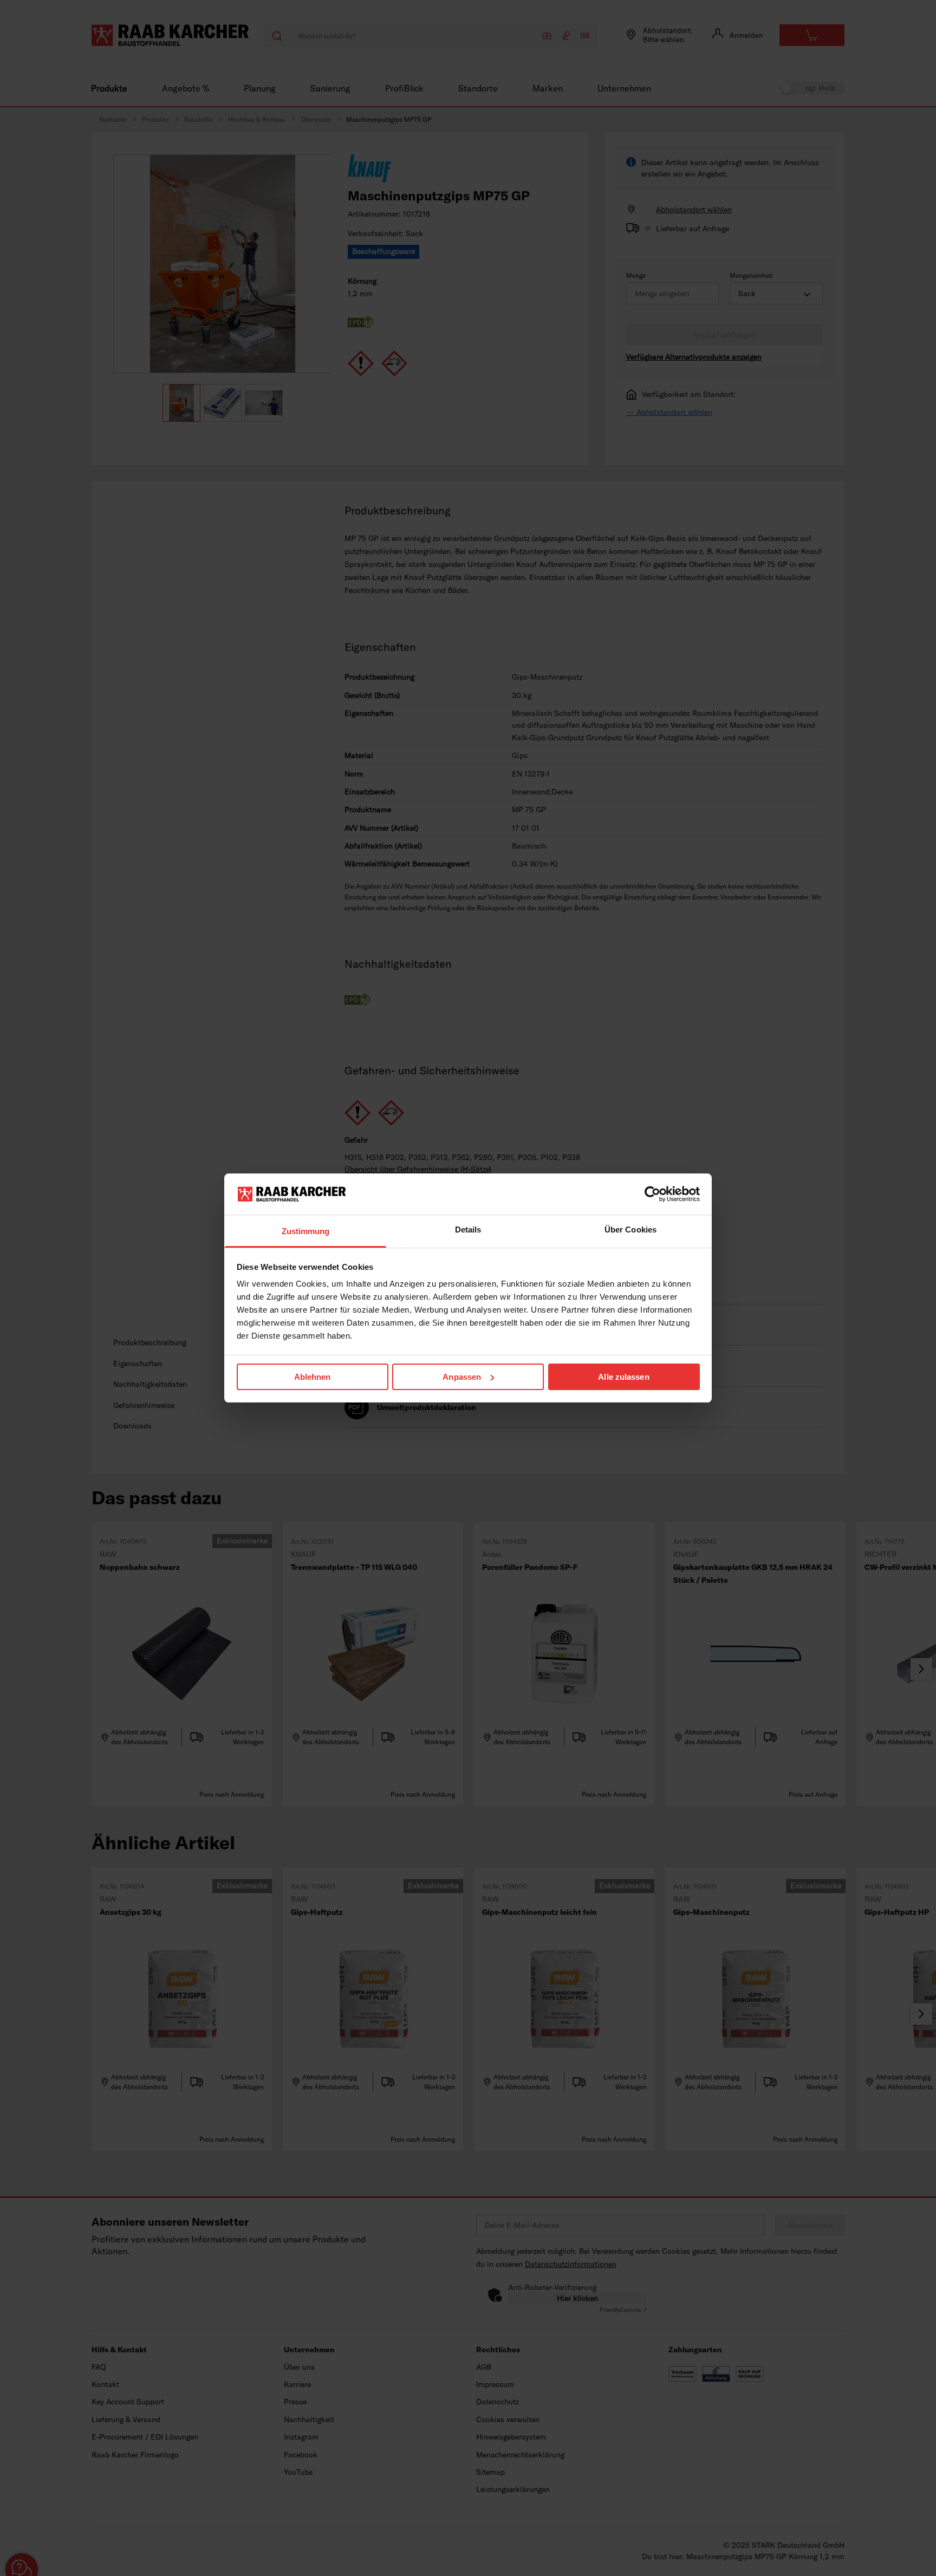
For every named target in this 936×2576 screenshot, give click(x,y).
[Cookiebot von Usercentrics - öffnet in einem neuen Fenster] (652, 1194)
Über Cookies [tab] (630, 1230)
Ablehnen (313, 1377)
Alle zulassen (623, 1377)
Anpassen (462, 1377)
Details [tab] (468, 1230)
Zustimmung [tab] (306, 1231)
